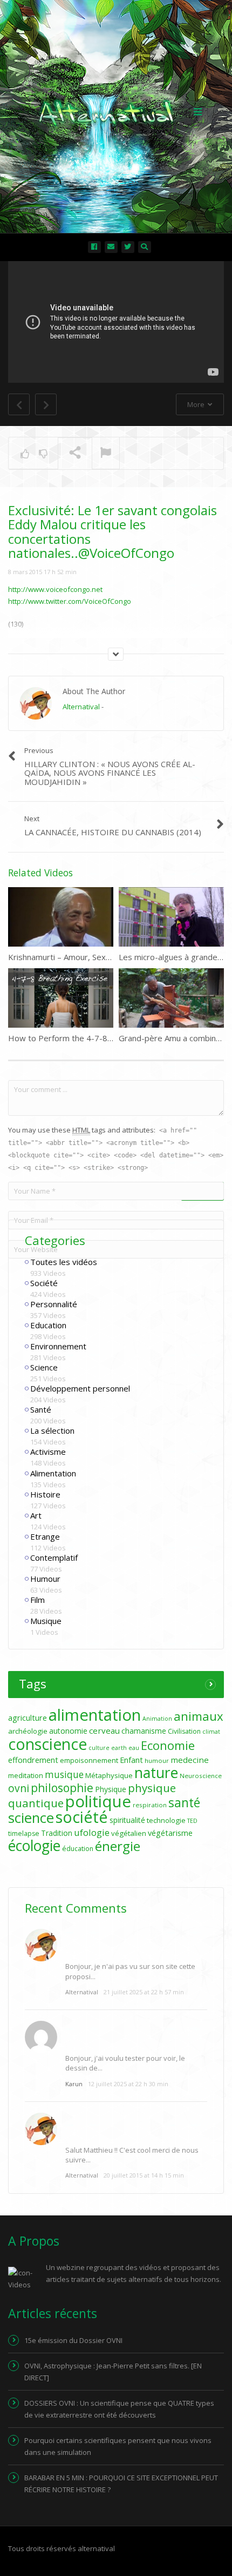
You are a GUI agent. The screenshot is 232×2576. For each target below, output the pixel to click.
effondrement (33, 1760)
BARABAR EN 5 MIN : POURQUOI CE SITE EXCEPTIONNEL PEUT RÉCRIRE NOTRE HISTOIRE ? (121, 2484)
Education (48, 1325)
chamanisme (144, 1731)
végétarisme (170, 1833)
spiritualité (127, 1820)
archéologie (28, 1731)
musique (64, 1775)
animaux (199, 1716)
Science (44, 1367)
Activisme (48, 1452)
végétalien (129, 1833)
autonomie (68, 1731)
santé (184, 1802)
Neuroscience (201, 1776)
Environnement (58, 1346)
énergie (118, 1846)
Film (37, 1600)
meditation (26, 1775)
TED (192, 1821)
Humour (45, 1579)
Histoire (45, 1494)
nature (156, 1773)
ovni (19, 1788)
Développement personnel (80, 1388)
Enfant (131, 1760)
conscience (47, 1744)
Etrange (45, 1536)
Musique (46, 1621)
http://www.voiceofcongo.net (55, 589)
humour (157, 1760)
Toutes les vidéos (64, 1262)
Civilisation (184, 1731)
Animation (157, 1719)
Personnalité (54, 1304)
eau (134, 1748)
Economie (168, 1745)
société (82, 1817)
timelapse (24, 1833)
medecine (190, 1760)
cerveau (104, 1730)
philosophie (62, 1788)
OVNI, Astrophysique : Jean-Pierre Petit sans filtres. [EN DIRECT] (113, 2372)
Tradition (57, 1833)
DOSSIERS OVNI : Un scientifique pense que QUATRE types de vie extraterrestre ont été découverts (119, 2409)
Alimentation (53, 1473)
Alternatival (81, 707)
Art (36, 1515)
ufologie (92, 1832)
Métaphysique (109, 1775)
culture (99, 1748)
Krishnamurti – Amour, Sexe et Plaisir (77, 957)
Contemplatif (54, 1557)
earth (119, 1748)
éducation (78, 1849)
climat (211, 1732)
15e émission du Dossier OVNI (73, 2340)
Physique (111, 1789)
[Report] (106, 454)
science (31, 1818)
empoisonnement (89, 1760)
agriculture (28, 1718)
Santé (41, 1409)
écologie (34, 1846)
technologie (166, 1820)
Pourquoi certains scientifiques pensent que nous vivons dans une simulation (118, 2446)
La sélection (52, 1430)
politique (98, 1801)
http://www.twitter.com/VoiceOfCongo (70, 601)
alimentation (95, 1715)
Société (44, 1283)
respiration (150, 1805)
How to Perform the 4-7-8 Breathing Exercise (94, 1038)
